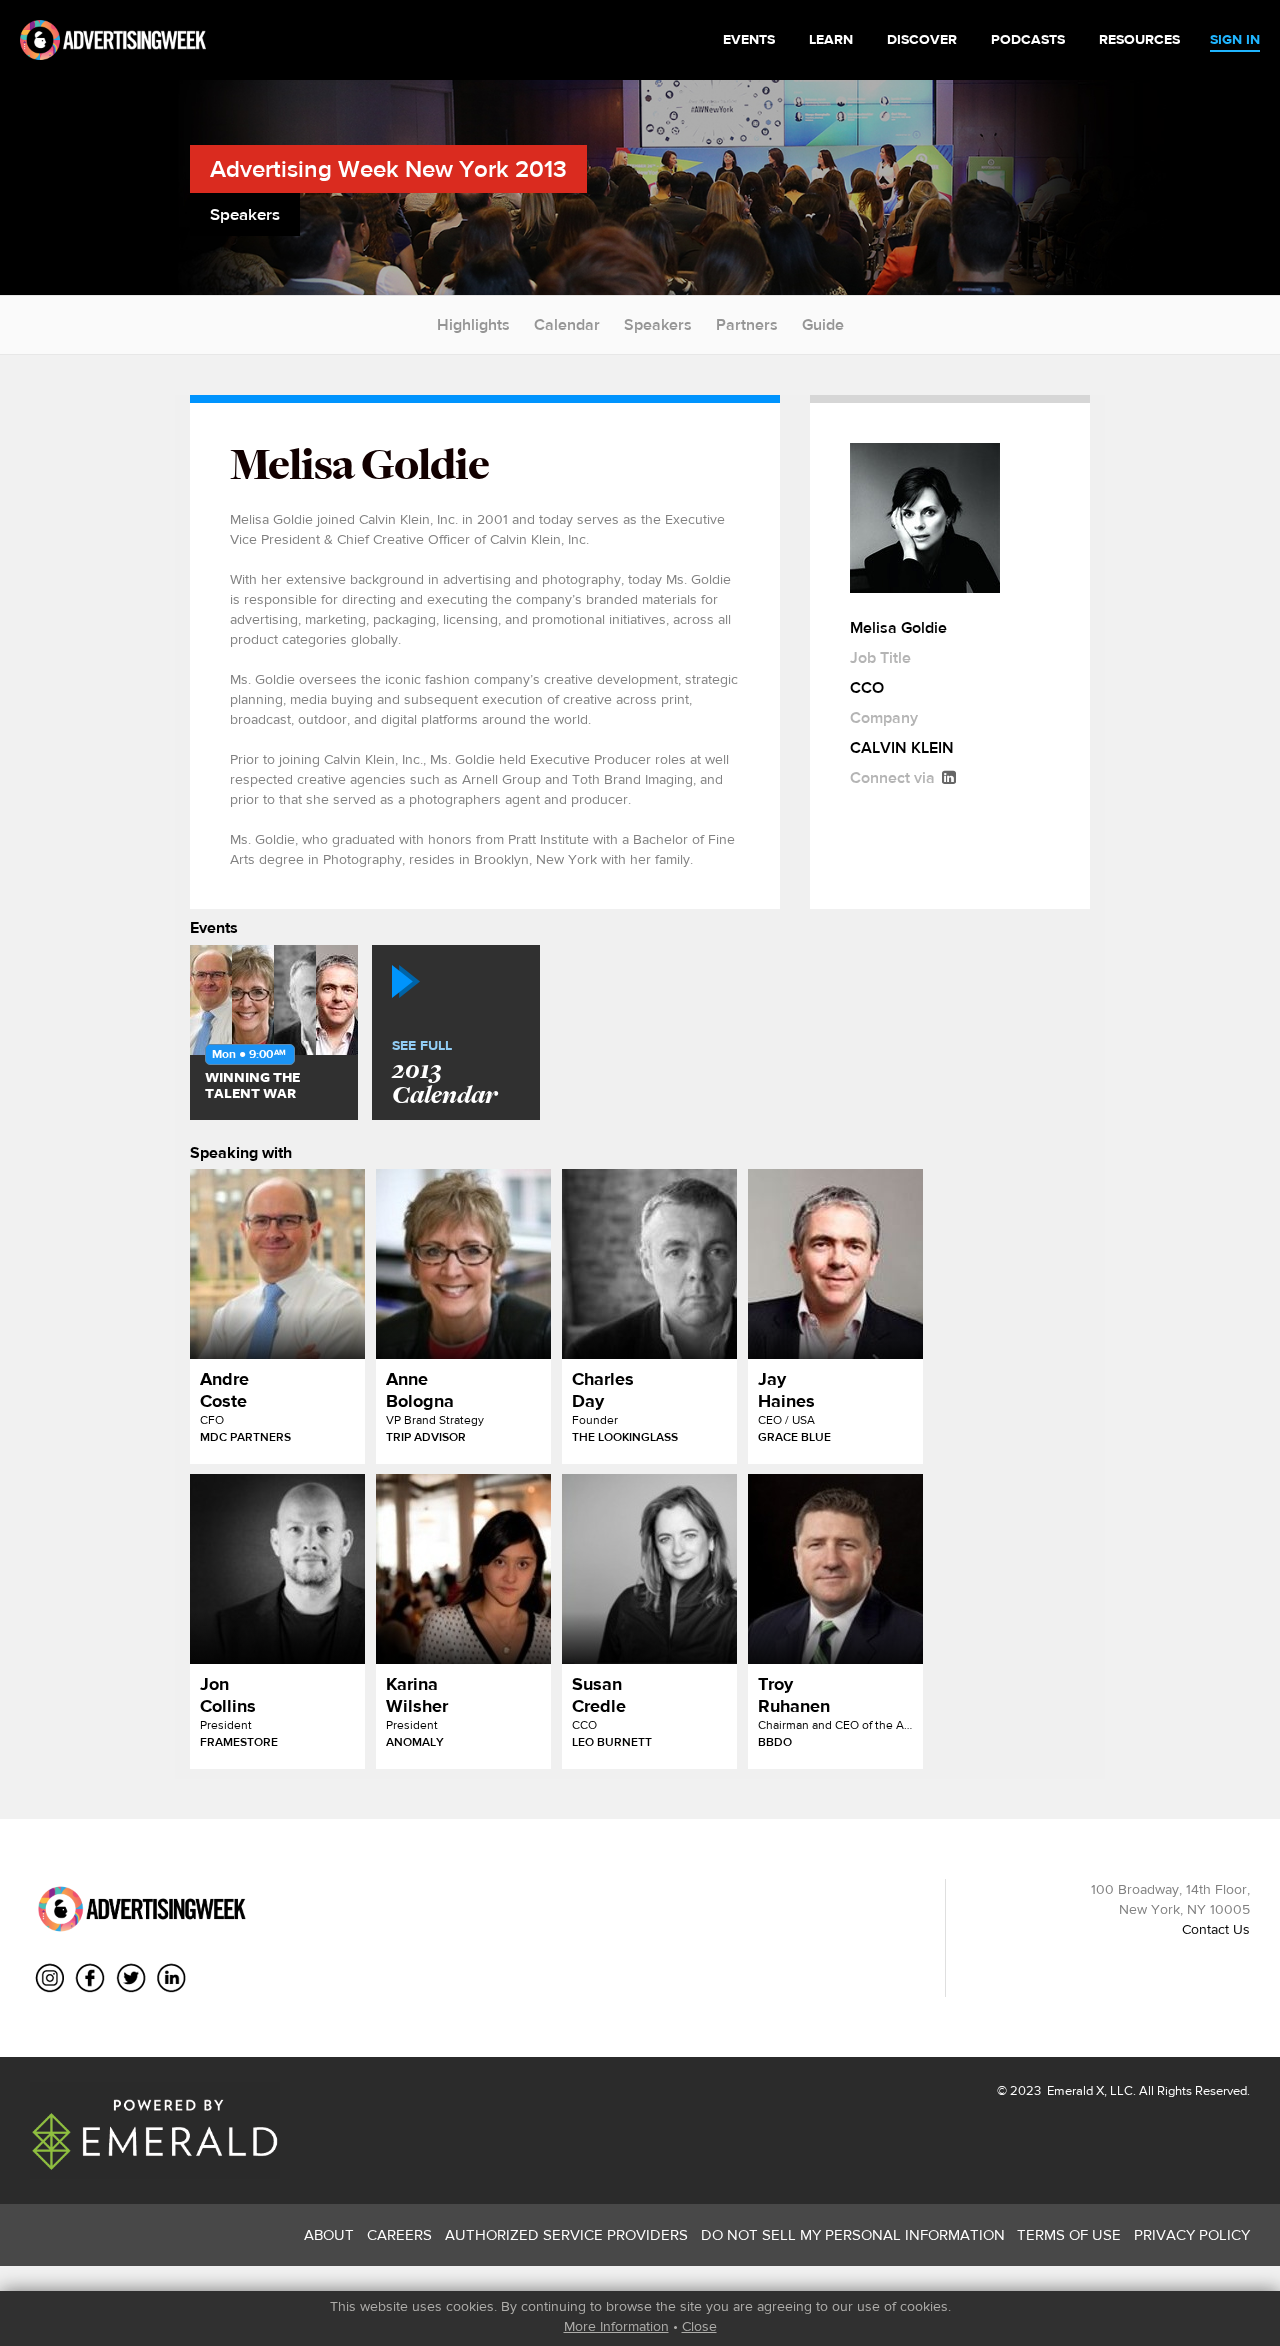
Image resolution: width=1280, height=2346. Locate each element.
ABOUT (329, 2234)
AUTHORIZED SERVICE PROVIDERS (566, 2234)
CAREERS (399, 2234)
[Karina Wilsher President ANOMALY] (463, 1569)
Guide (823, 324)
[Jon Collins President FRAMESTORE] (277, 1569)
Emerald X (1074, 2090)
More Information (616, 2326)
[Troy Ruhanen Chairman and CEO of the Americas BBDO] (835, 1569)
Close (699, 2326)
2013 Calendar (444, 1074)
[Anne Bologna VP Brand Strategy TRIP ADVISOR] (463, 1264)
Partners (747, 324)
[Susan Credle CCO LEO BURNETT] (649, 1569)
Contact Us (1216, 1929)
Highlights (473, 324)
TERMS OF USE (1069, 2234)
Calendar (567, 324)
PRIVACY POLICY (1192, 2234)
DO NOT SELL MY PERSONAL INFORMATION (853, 2234)
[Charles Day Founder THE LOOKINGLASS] (649, 1264)
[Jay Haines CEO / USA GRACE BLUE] (835, 1264)
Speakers (658, 324)
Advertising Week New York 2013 (388, 168)
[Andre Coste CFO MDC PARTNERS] (277, 1264)
